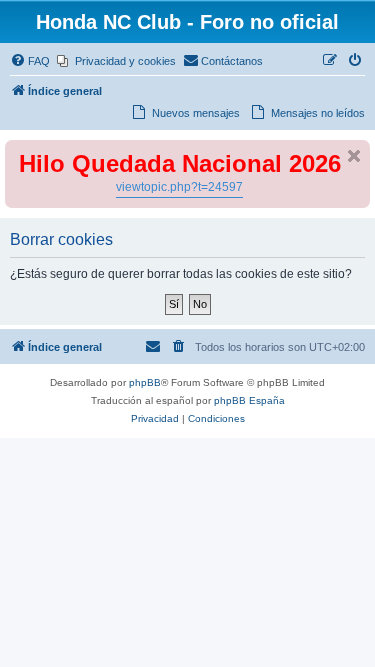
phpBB (145, 382)
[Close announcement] (354, 156)
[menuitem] (30, 61)
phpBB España (249, 400)
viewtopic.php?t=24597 (179, 187)
